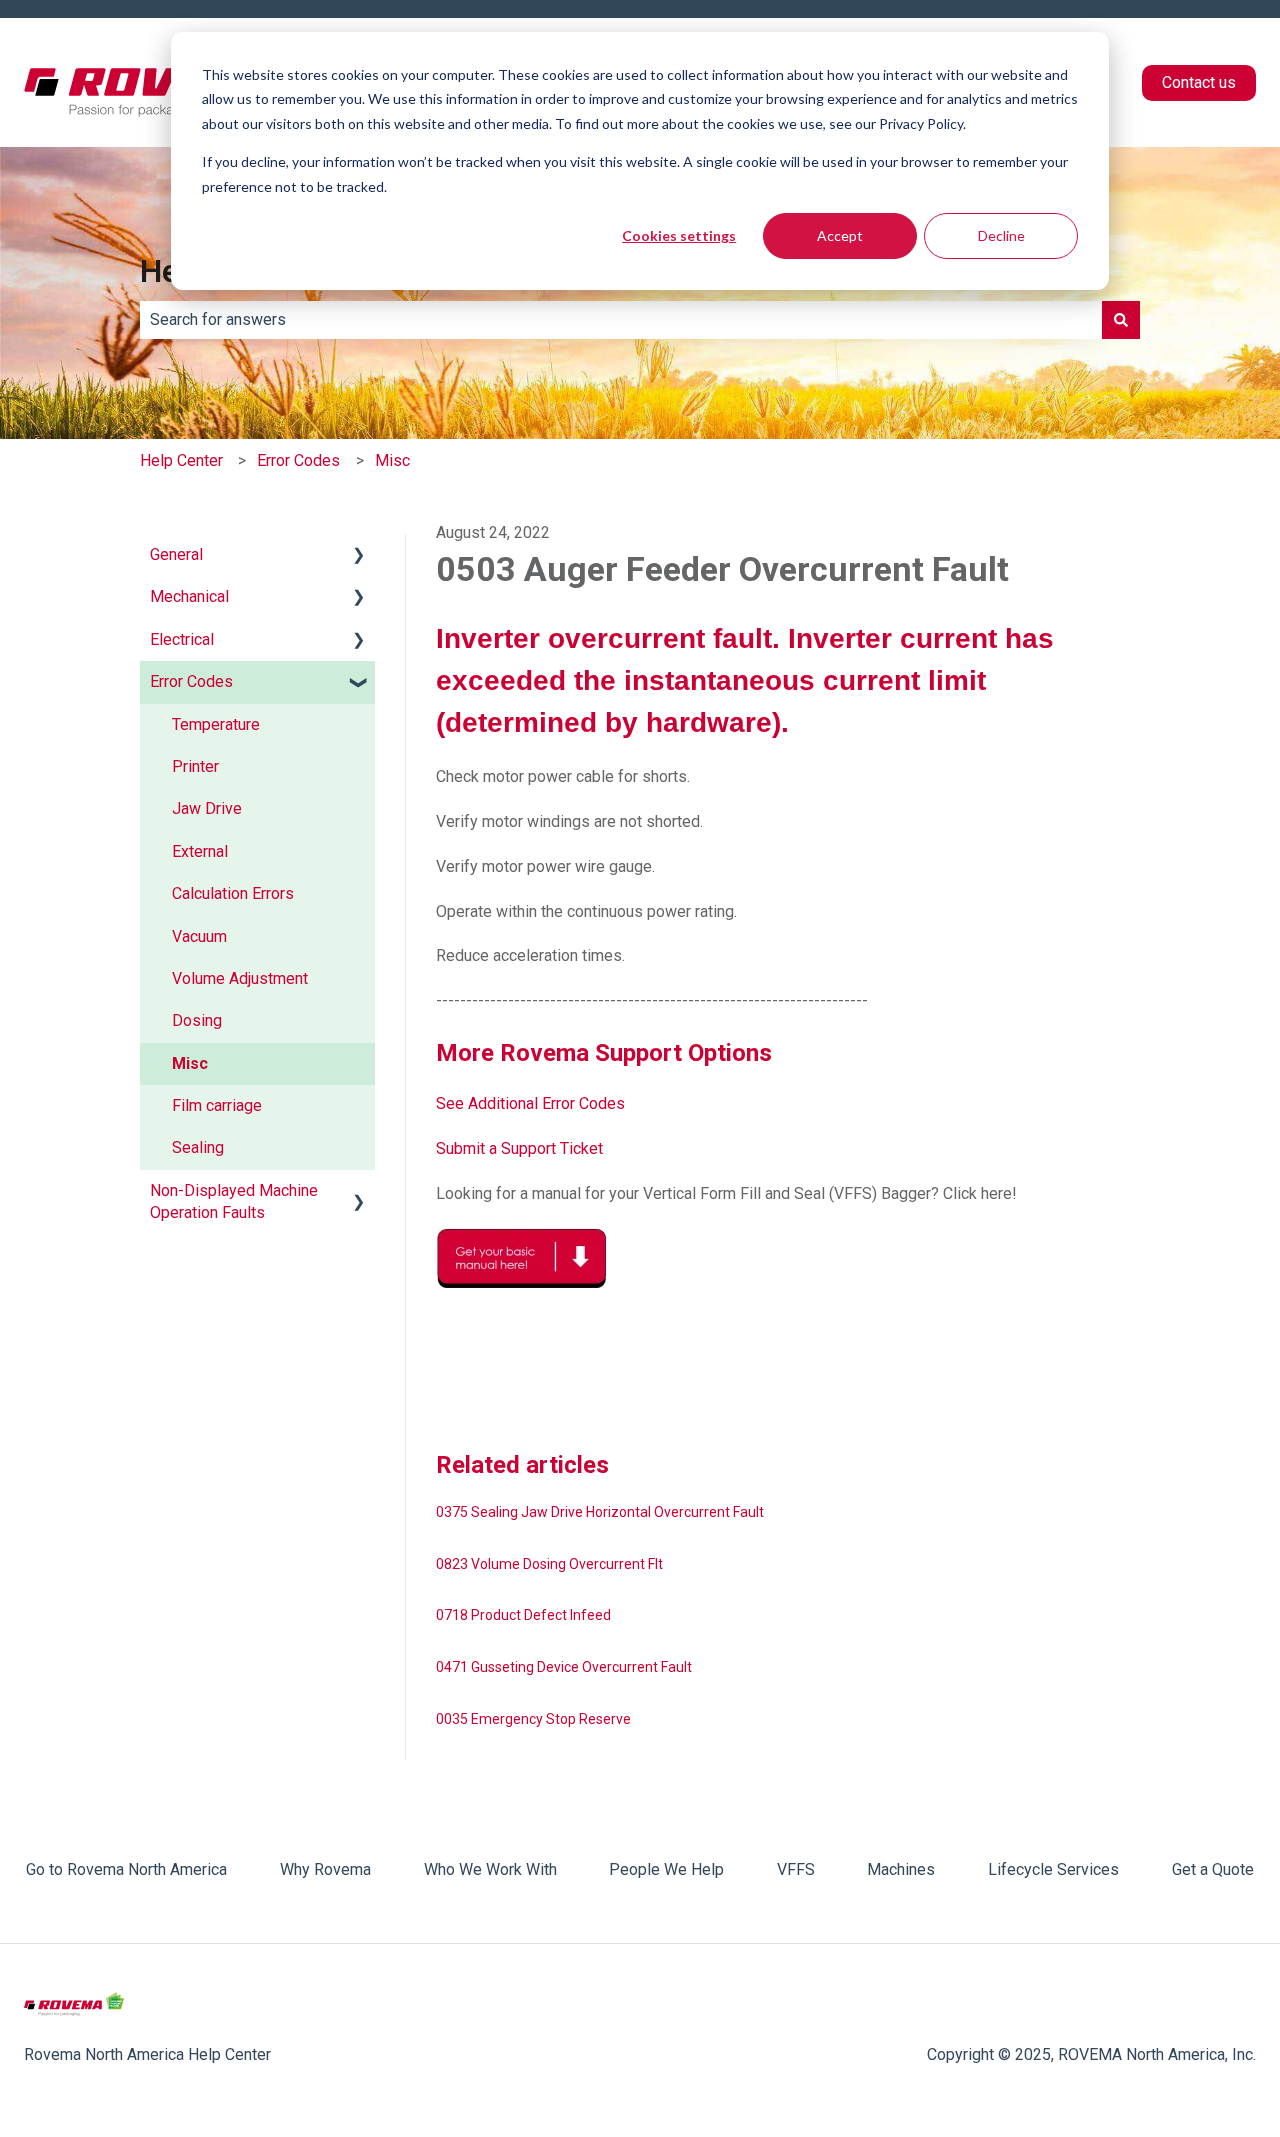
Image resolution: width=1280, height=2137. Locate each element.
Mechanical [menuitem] (189, 596)
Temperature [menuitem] (216, 724)
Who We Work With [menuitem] (490, 1869)
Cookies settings (679, 235)
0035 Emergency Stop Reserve (533, 1719)
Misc (392, 460)
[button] (359, 556)
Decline (1001, 235)
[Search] (1121, 320)
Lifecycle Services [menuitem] (1053, 1869)
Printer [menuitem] (195, 766)
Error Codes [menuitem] (191, 681)
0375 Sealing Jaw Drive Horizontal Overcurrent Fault (600, 1512)
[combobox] (621, 320)
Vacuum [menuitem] (199, 936)
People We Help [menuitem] (666, 1869)
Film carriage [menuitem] (217, 1105)
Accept (840, 235)
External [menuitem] (200, 851)
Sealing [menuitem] (198, 1147)
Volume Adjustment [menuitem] (240, 978)
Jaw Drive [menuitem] (207, 808)
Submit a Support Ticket (519, 1148)
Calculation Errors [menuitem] (233, 893)
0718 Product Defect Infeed (523, 1615)
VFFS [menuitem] (796, 1869)
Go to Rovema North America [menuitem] (126, 1869)
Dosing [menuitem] (197, 1020)
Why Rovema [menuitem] (325, 1869)
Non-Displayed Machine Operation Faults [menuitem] (234, 1201)
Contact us (1199, 82)
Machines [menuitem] (901, 1869)
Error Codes (298, 460)
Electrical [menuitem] (182, 639)
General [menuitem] (176, 554)
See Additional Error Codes (530, 1103)
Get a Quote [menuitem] (1213, 1869)
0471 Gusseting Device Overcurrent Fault (564, 1667)
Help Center (181, 460)
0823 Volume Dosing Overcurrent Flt (549, 1564)
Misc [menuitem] (190, 1063)
